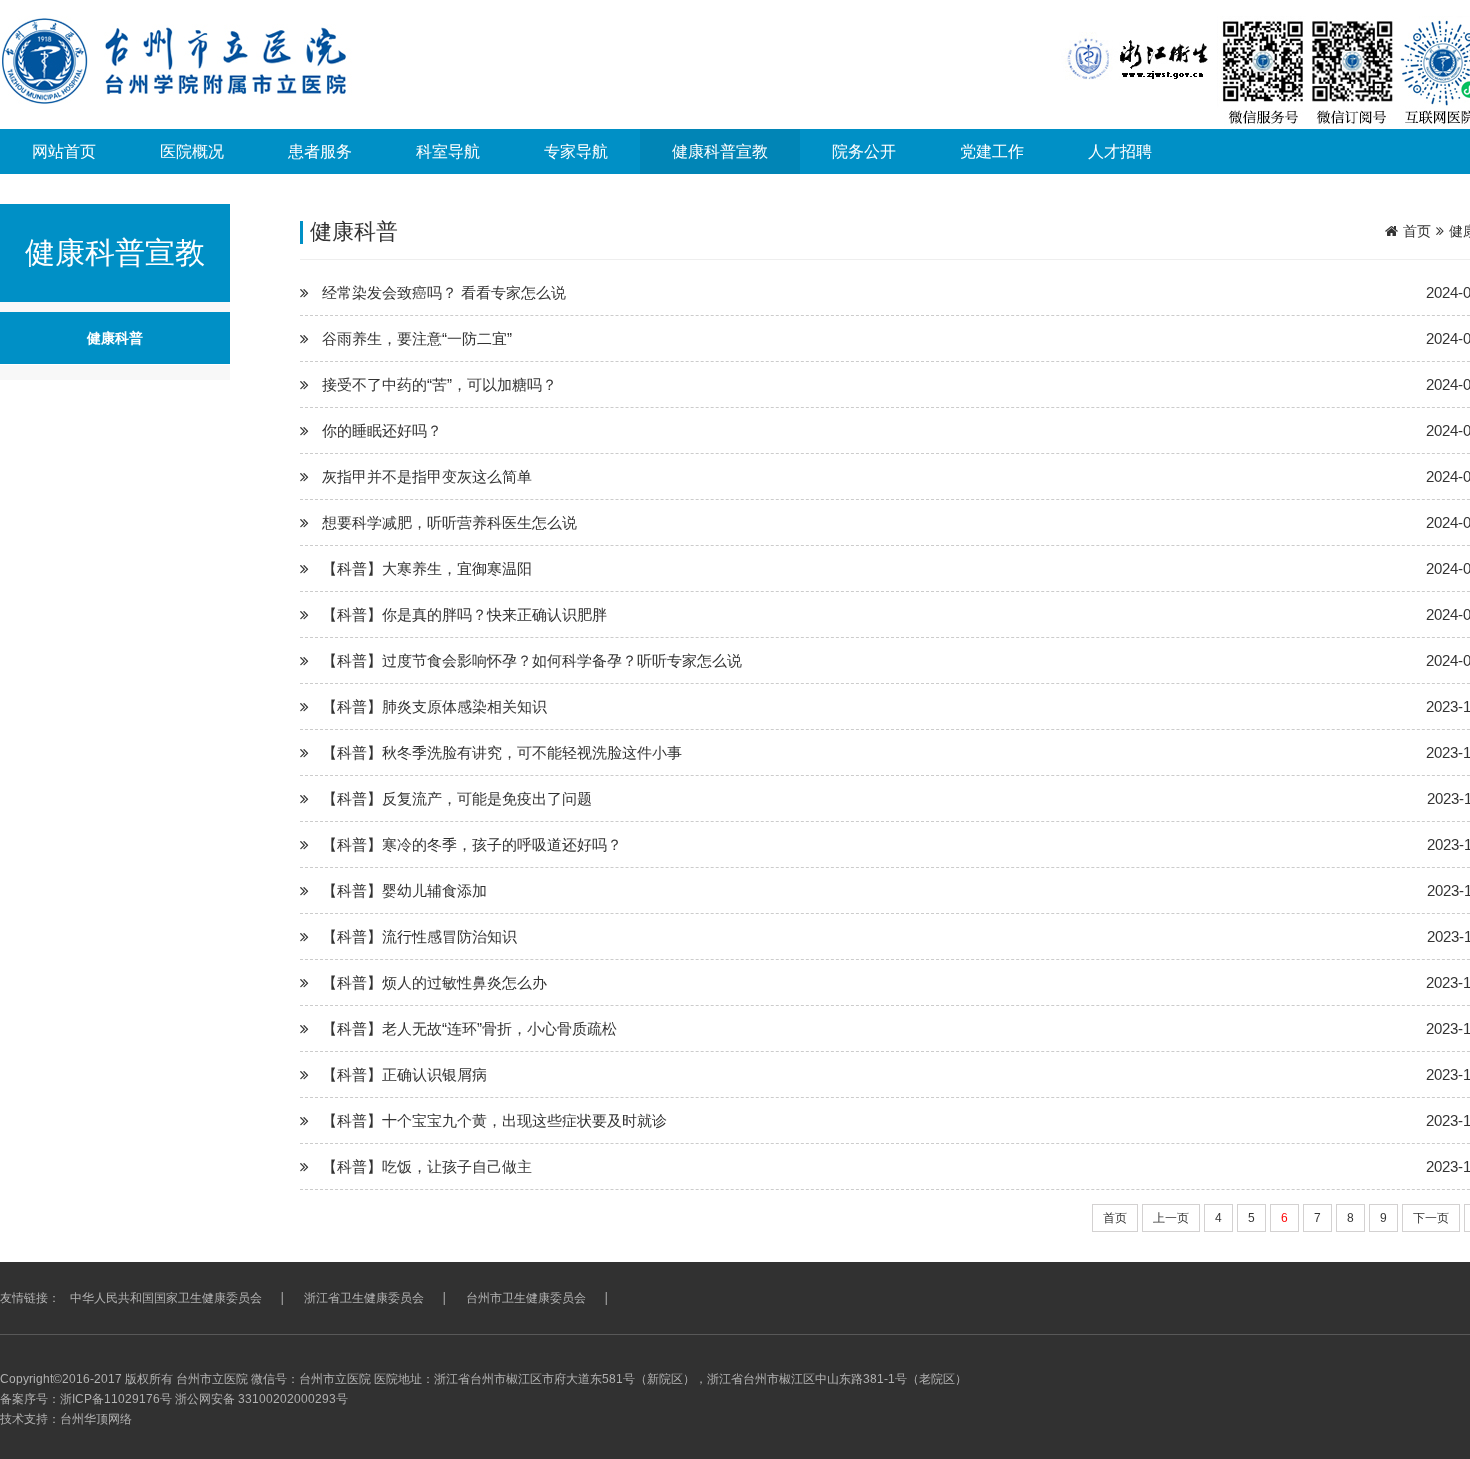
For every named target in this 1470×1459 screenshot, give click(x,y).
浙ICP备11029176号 (116, 1399)
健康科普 (115, 338)
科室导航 (448, 151)
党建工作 (992, 151)
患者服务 (320, 151)
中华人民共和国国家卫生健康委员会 (166, 1298)
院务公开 (864, 151)
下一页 (1431, 1218)
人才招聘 (1120, 151)
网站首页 (64, 151)
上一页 (1171, 1218)
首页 (1417, 231)
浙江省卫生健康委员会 (364, 1298)
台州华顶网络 (96, 1419)
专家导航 (576, 151)
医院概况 (192, 151)
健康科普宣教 (720, 151)
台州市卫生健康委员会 (526, 1298)
